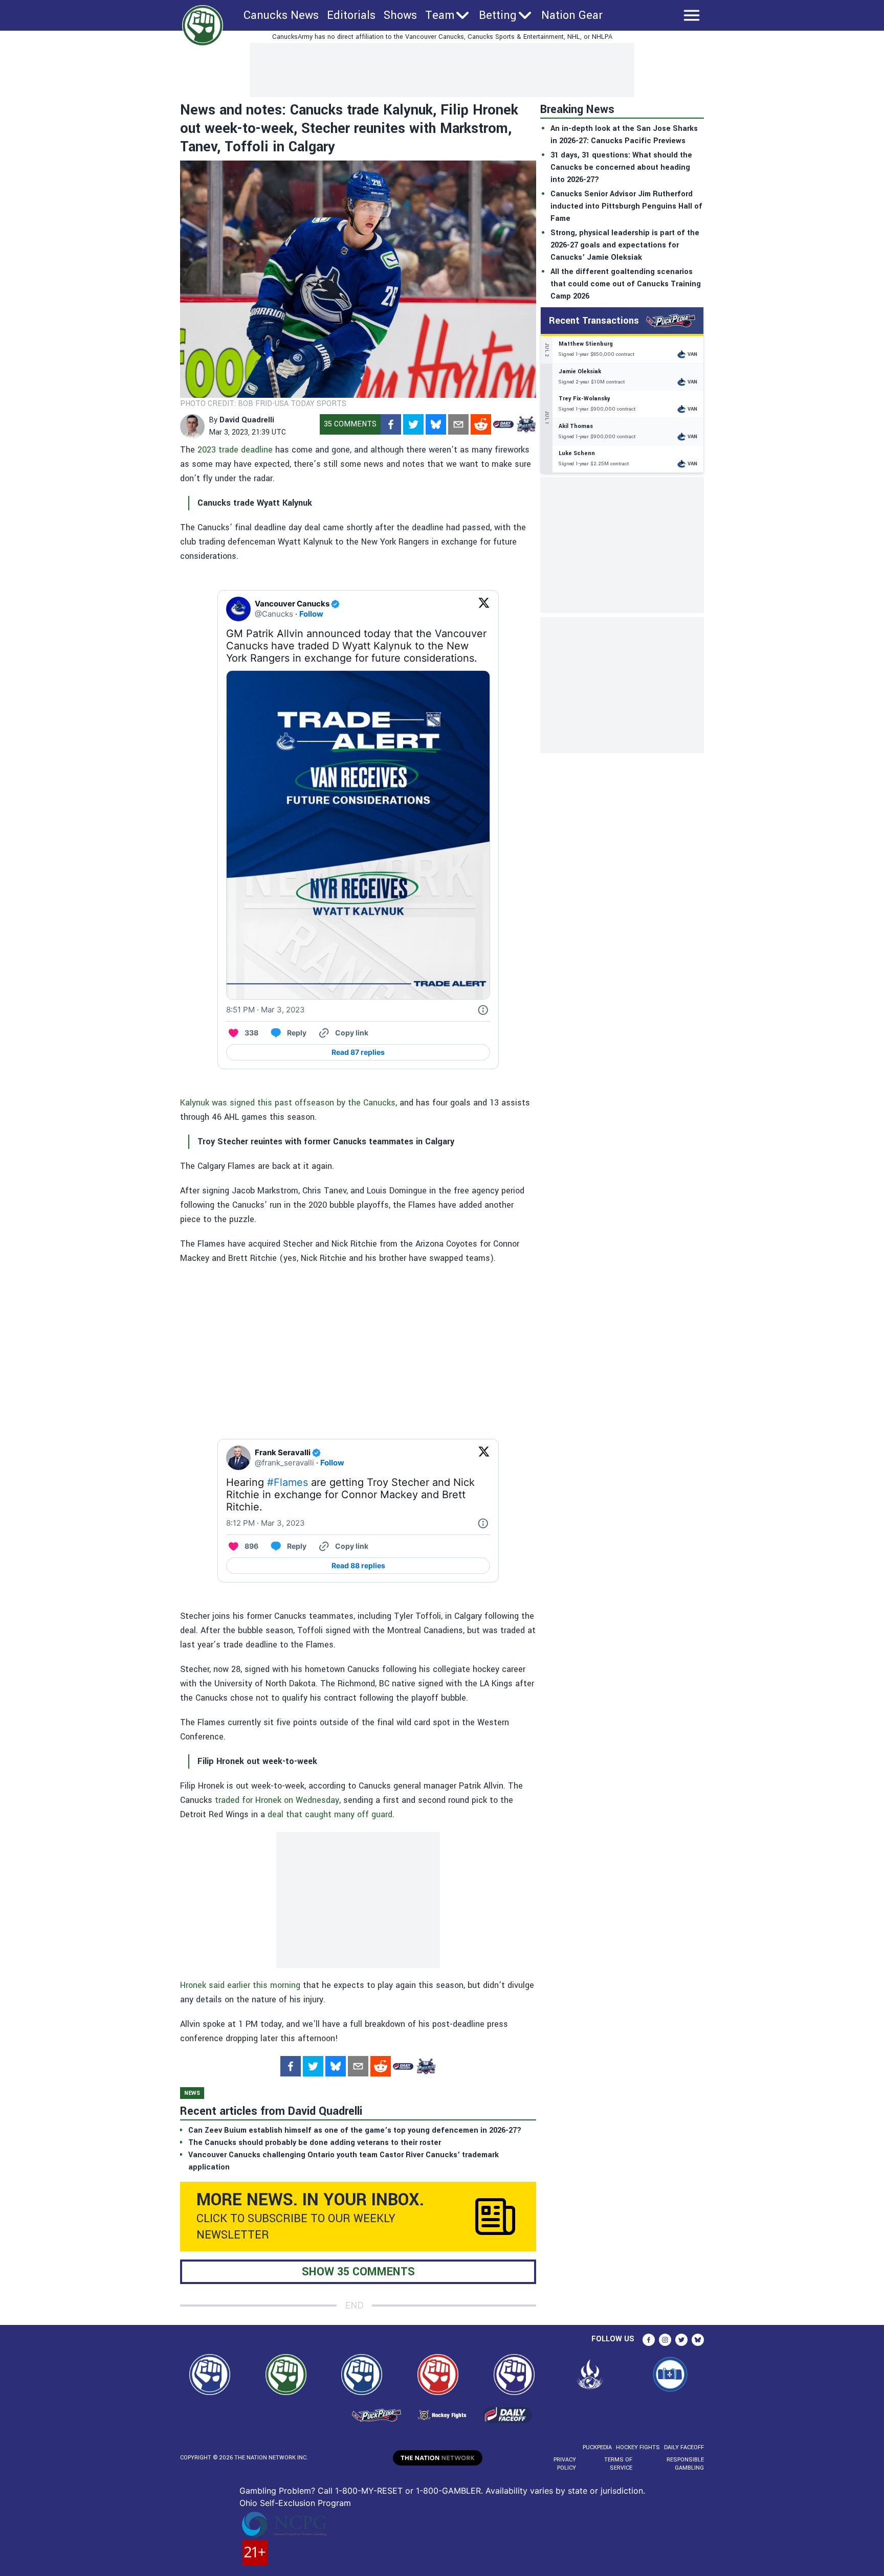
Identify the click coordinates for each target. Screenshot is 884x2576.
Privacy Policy (565, 2464)
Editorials (351, 15)
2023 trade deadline (235, 450)
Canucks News (281, 15)
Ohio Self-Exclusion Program (295, 2503)
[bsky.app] (436, 424)
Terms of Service (618, 2464)
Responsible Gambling (685, 2464)
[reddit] (481, 424)
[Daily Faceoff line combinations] (503, 424)
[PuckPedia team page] (526, 424)
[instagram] (665, 2340)
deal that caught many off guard (330, 1814)
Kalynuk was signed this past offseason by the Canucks (288, 1103)
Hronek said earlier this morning (240, 1985)
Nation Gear (572, 15)
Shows (400, 15)
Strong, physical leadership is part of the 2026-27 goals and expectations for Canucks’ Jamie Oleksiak (625, 245)
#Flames (288, 1482)
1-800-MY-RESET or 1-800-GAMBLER (408, 2491)
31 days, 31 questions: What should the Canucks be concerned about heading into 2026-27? (621, 167)
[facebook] (391, 424)
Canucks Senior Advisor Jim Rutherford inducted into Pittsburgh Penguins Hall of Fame (626, 206)
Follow (311, 614)
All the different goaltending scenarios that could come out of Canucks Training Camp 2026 (626, 284)
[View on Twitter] (484, 609)
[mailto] (458, 424)
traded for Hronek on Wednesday (277, 1800)
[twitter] (413, 424)
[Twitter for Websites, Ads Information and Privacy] (483, 1010)
